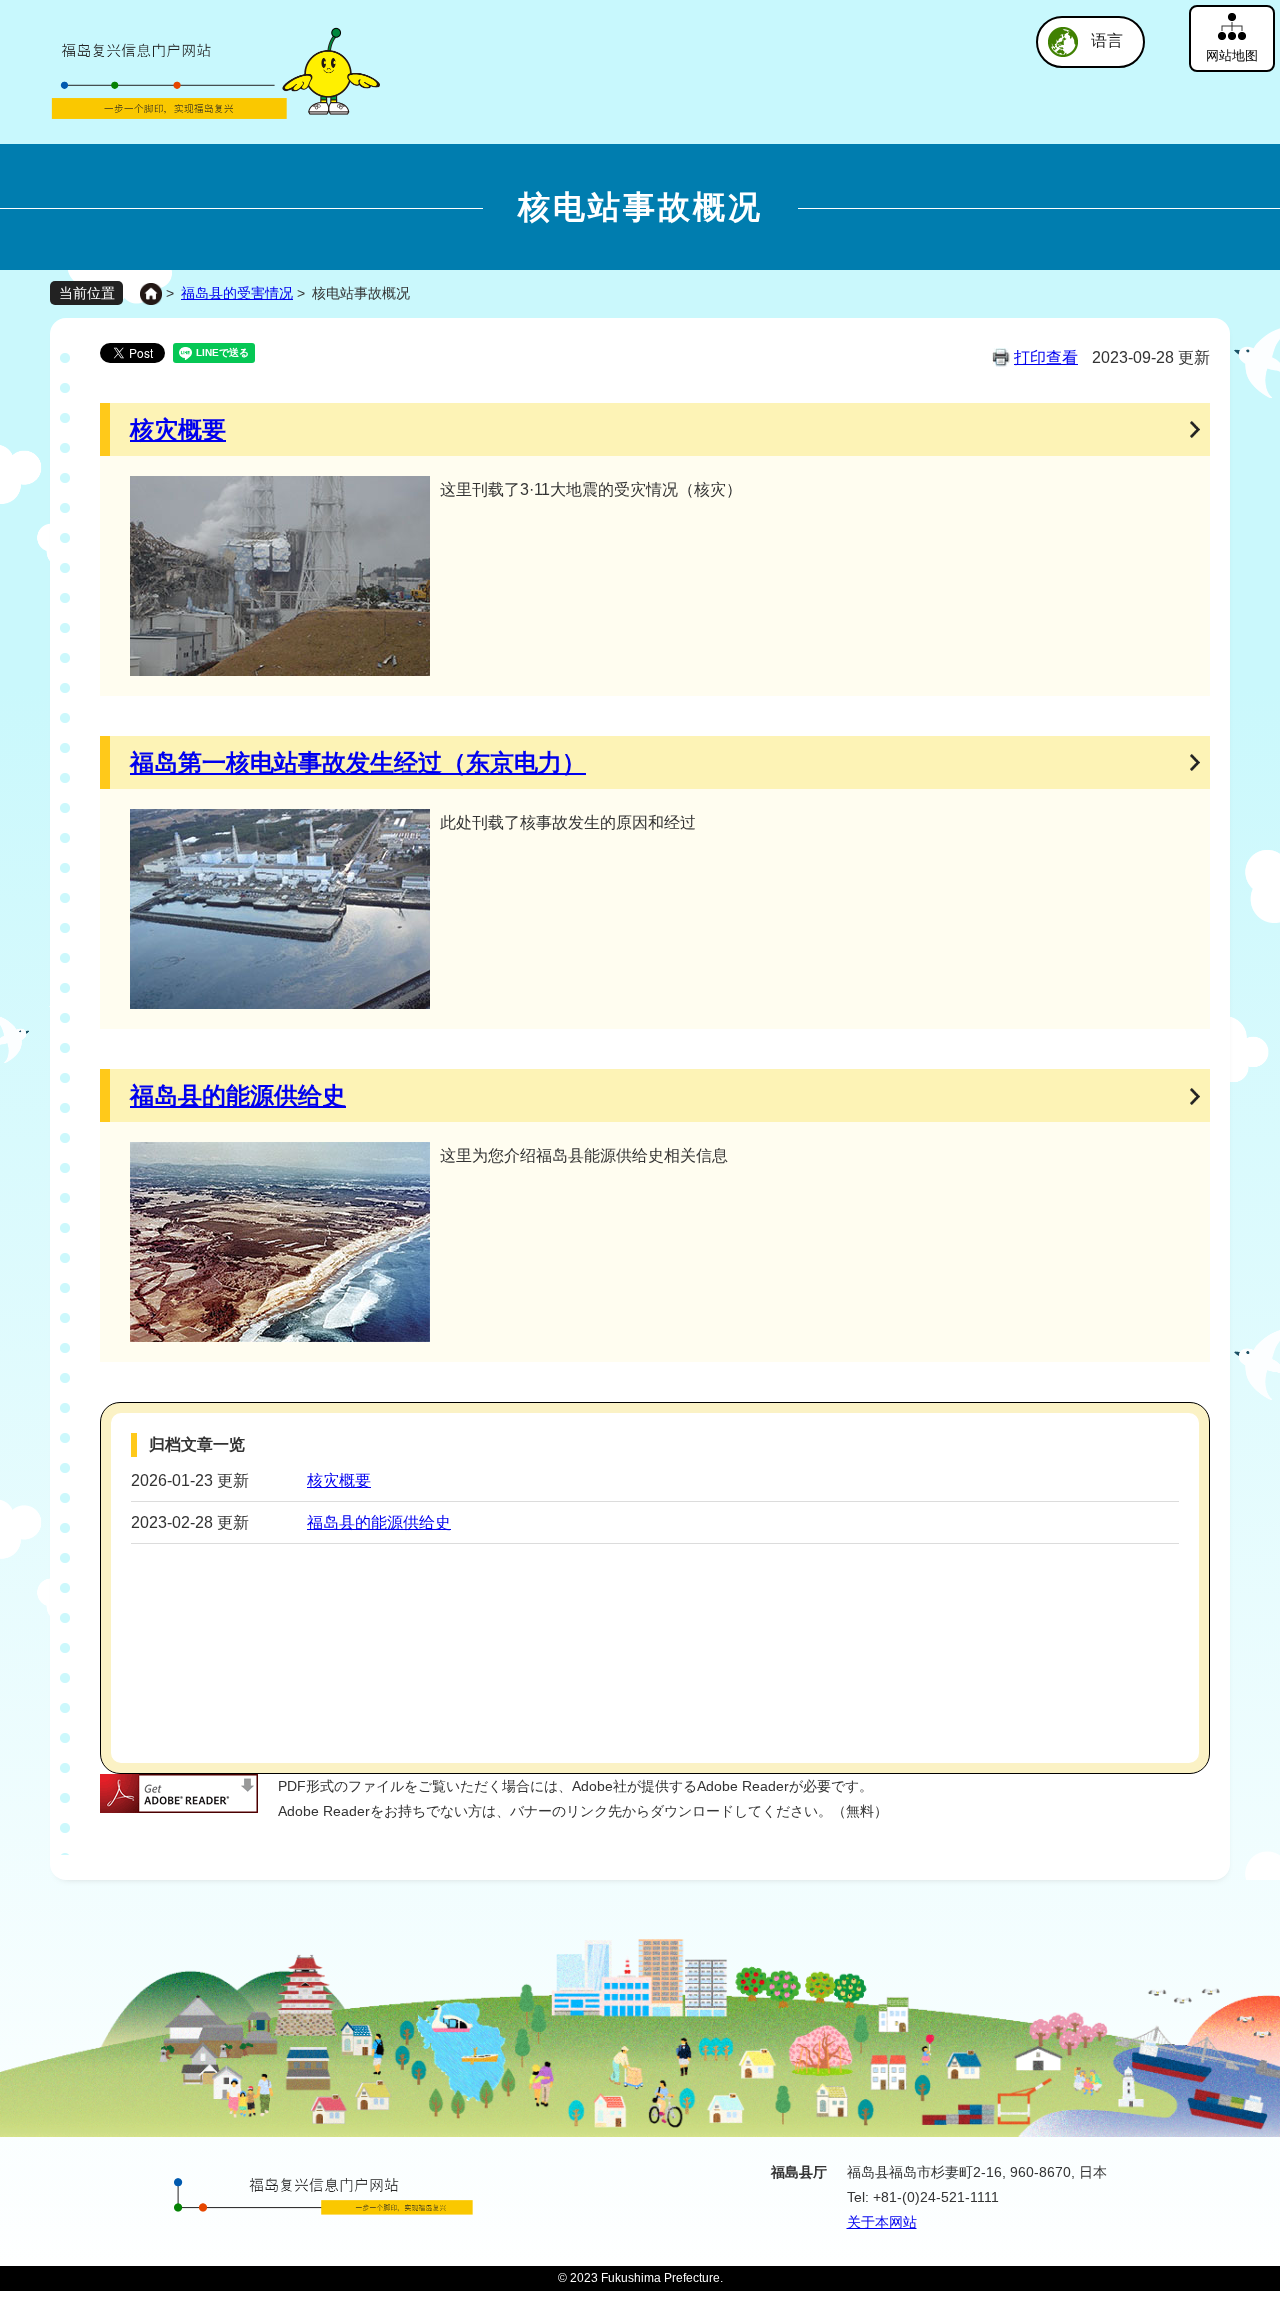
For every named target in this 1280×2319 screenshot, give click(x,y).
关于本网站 (882, 2222)
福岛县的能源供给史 (238, 1095)
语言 (1107, 40)
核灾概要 (178, 429)
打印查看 (1046, 357)
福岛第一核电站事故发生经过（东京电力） (358, 762)
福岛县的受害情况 (237, 293)
